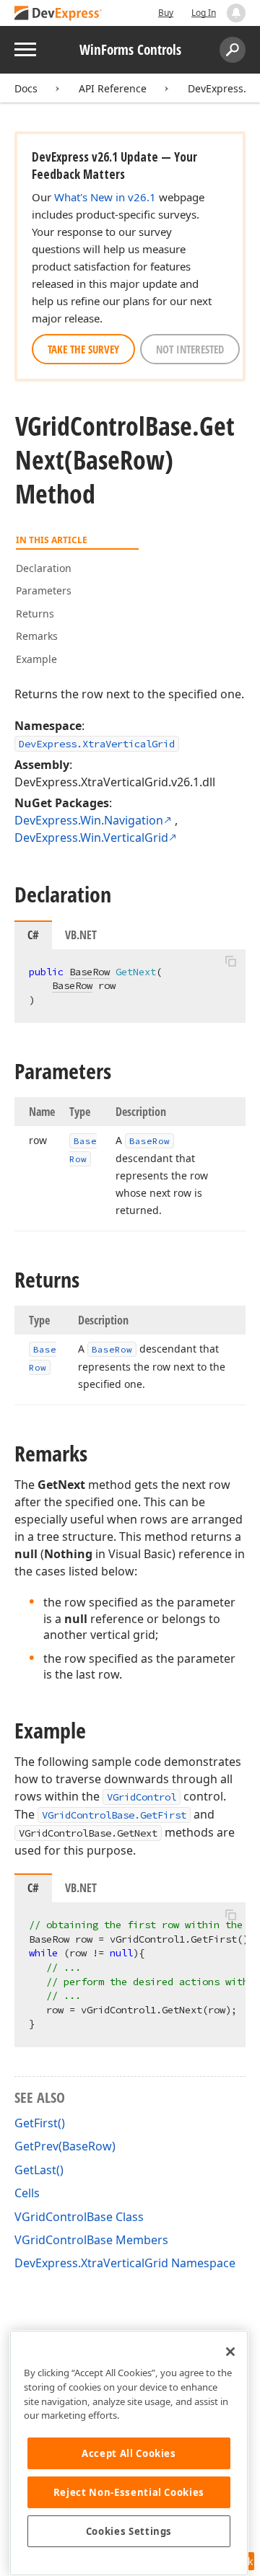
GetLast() (39, 2170)
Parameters (44, 590)
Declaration (44, 568)
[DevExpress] (58, 14)
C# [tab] (33, 935)
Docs (26, 88)
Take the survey (83, 349)
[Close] (230, 2352)
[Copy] (230, 962)
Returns (35, 614)
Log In (204, 13)
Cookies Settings (129, 2531)
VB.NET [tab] (81, 935)
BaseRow (90, 972)
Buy (166, 13)
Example (36, 659)
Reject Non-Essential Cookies (129, 2492)
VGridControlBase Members (91, 2240)
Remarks (37, 636)
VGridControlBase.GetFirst (114, 1815)
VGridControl (142, 1797)
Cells (27, 2193)
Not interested (190, 349)
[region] (129, 2453)
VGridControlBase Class (79, 2217)
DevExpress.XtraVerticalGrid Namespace (125, 2263)
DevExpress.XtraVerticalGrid (97, 744)
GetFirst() (40, 2123)
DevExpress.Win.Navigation (89, 820)
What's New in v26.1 (105, 197)
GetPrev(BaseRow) (65, 2146)
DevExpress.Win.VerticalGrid (91, 838)
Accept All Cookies (129, 2453)
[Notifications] (236, 13)
